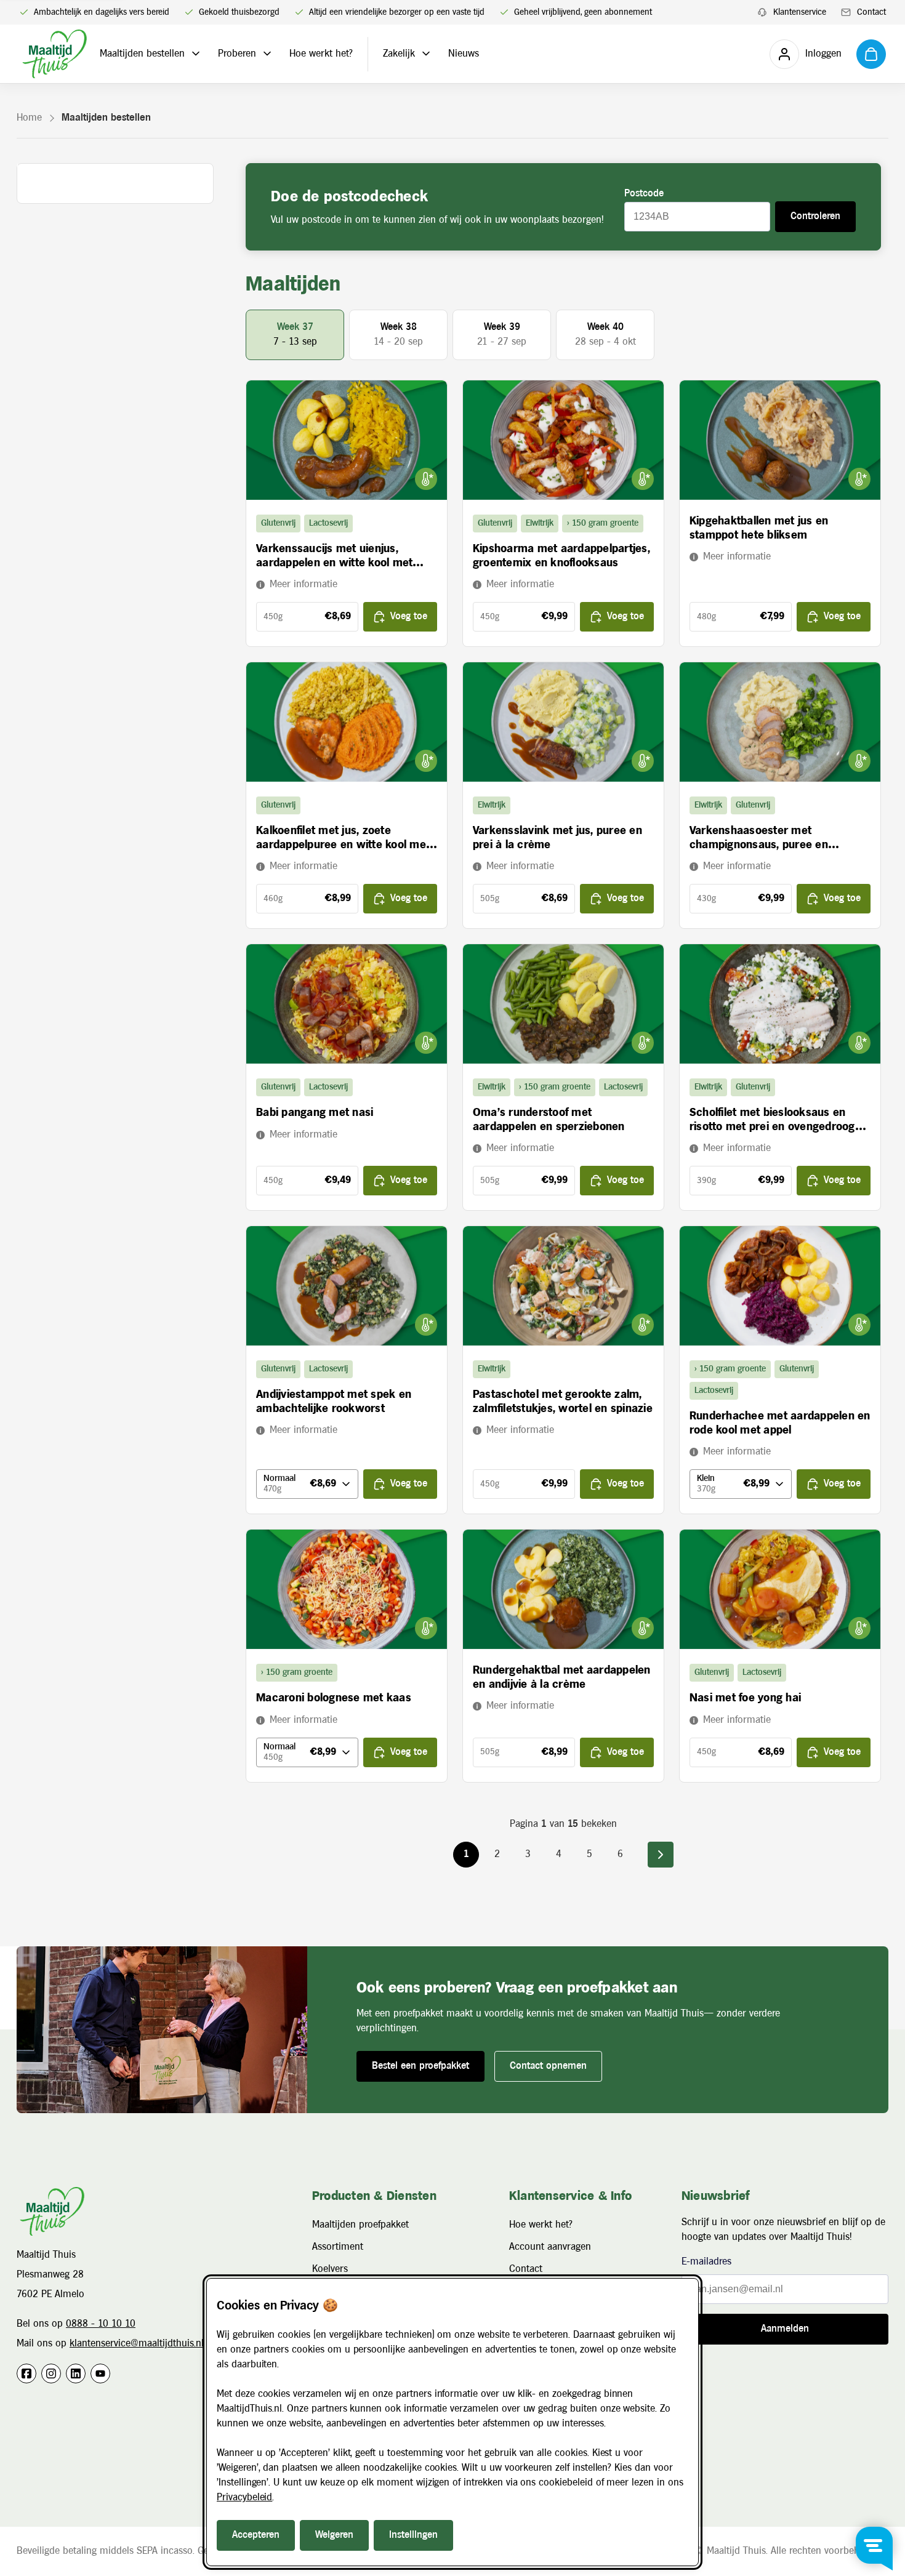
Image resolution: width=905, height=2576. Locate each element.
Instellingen (413, 2535)
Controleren (815, 216)
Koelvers (330, 2269)
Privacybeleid (244, 2498)
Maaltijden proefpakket (360, 2225)
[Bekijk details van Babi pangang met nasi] (347, 1004)
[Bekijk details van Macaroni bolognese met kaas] (347, 1589)
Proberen (237, 54)
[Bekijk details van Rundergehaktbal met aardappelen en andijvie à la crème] (563, 1589)
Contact (526, 2269)
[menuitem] (792, 13)
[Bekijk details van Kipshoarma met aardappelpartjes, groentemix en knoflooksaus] (563, 440)
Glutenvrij (278, 523)
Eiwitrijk (540, 523)
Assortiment (338, 2247)
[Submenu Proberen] (267, 54)
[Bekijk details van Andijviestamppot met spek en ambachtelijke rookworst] (347, 1286)
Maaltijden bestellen (142, 54)
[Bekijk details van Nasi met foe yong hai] (780, 1589)
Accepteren (256, 2535)
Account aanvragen (550, 2247)
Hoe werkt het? (321, 54)
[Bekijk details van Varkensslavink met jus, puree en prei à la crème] (563, 722)
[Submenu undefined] (196, 54)
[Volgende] (661, 1855)
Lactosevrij (328, 523)
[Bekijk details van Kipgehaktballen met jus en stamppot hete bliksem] (780, 440)
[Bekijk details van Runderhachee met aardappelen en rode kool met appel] (780, 1286)
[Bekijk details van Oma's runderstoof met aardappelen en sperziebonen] (563, 1004)
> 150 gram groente (603, 523)
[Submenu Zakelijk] (426, 54)
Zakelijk (399, 54)
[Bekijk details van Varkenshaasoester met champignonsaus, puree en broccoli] (780, 722)
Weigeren (334, 2535)
